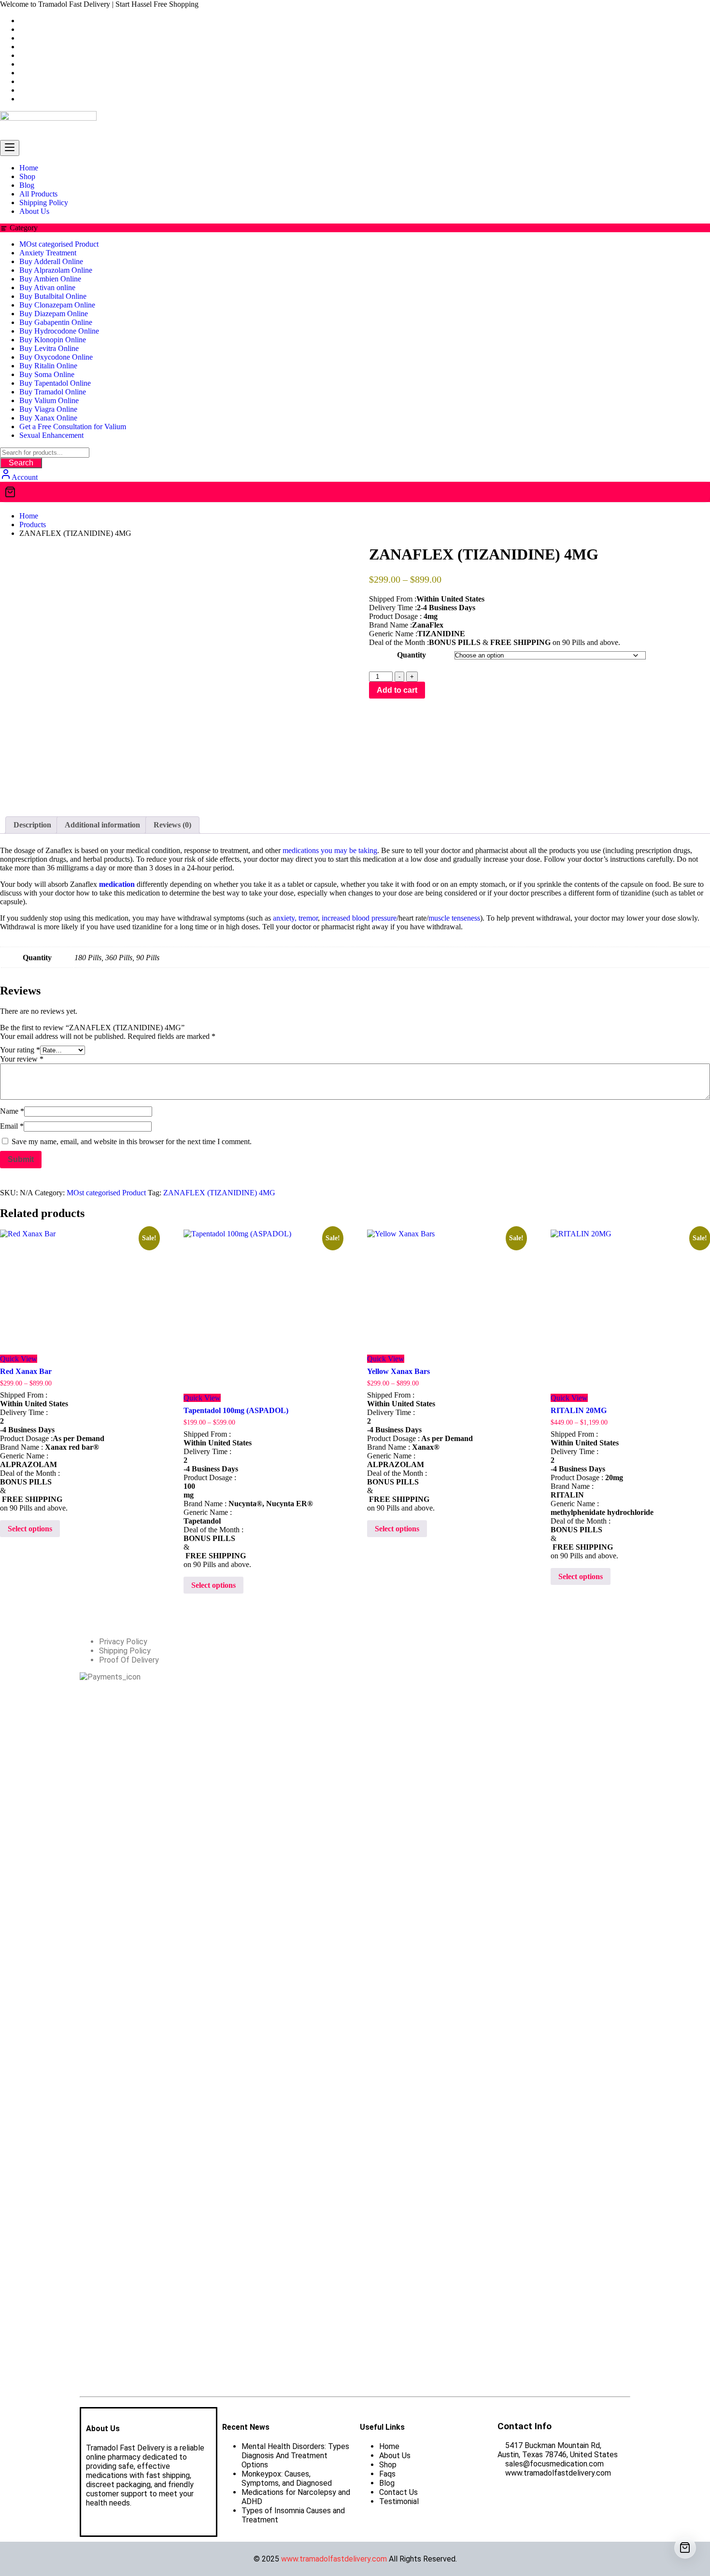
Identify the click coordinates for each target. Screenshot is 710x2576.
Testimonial (399, 2501)
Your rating (20, 1050)
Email (12, 1126)
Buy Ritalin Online (48, 366)
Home (389, 2446)
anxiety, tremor (294, 918)
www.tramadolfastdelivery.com (335, 2559)
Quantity (412, 655)
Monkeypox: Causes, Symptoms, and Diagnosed (287, 2478)
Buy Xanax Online (48, 418)
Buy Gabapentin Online (56, 322)
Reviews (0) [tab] (172, 825)
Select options (30, 1529)
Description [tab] (32, 825)
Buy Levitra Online (49, 348)
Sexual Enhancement (51, 435)
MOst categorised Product (59, 244)
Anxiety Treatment (48, 253)
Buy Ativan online (47, 287)
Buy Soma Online (47, 374)
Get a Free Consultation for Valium (73, 427)
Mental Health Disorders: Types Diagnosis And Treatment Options (295, 2456)
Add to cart (397, 690)
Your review (22, 1059)
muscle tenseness (454, 918)
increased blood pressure (359, 918)
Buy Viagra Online (48, 409)
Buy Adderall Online (51, 261)
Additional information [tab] (102, 825)
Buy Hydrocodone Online (59, 331)
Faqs (387, 2474)
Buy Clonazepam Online (57, 305)
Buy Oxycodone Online (56, 357)
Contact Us (398, 2492)
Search (21, 463)
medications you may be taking (330, 850)
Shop (388, 2465)
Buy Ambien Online (50, 279)
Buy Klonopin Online (53, 340)
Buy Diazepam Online (54, 314)
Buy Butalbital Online (53, 296)
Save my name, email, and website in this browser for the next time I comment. (132, 1141)
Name (12, 1111)
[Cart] (355, 492)
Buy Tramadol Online (53, 392)
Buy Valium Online (49, 400)
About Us (395, 2456)
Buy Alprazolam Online (56, 270)
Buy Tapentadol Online (55, 383)
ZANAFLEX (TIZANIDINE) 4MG (219, 1193)
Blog (387, 2483)
